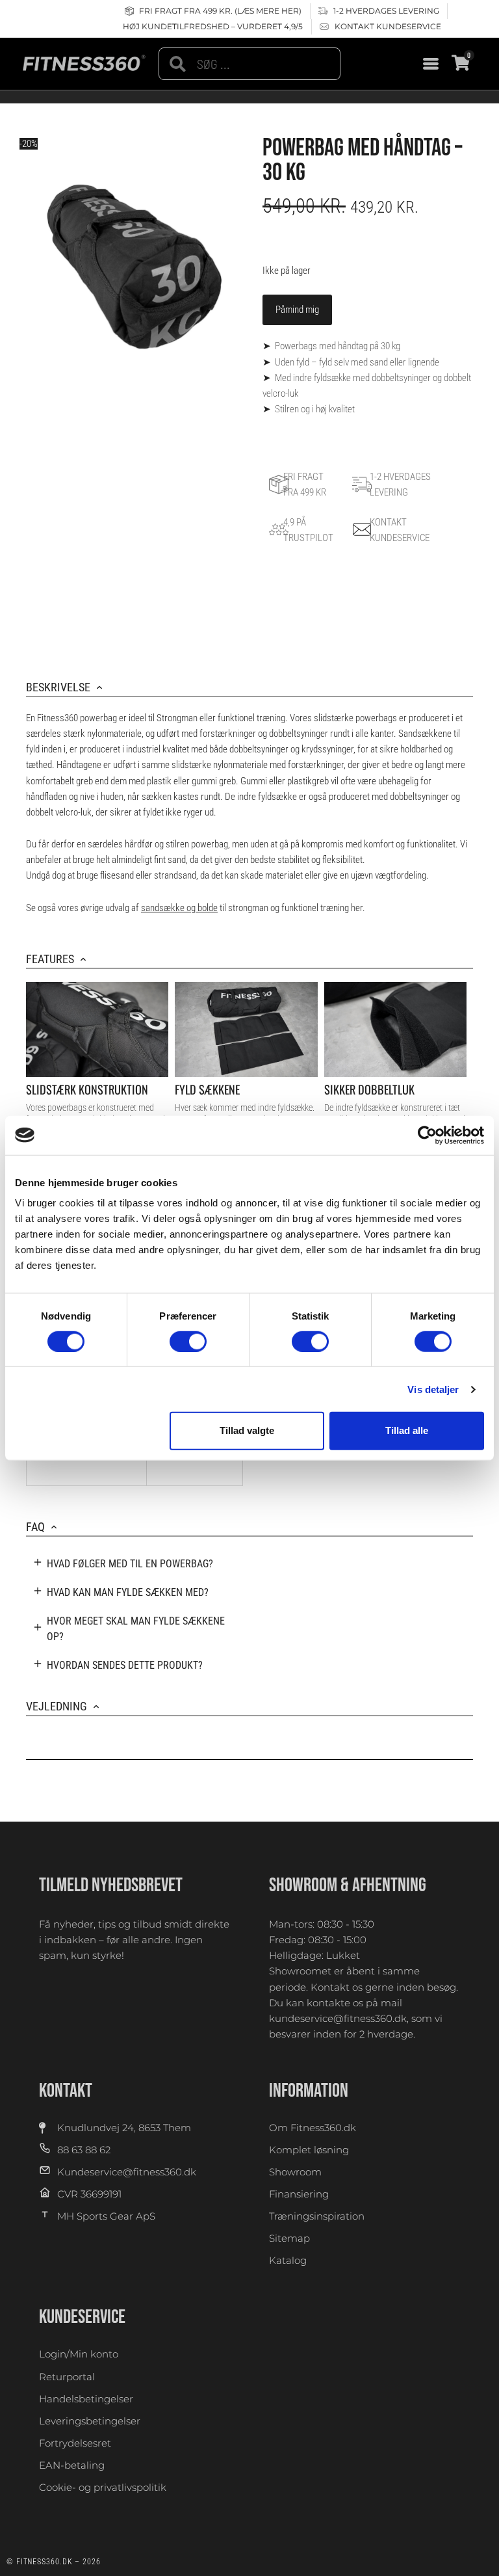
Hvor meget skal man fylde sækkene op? (136, 1629)
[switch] (188, 1342)
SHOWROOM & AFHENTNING (348, 1885)
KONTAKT (66, 2091)
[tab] (134, 1564)
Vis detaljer (433, 1389)
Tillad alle (407, 1430)
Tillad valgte (247, 1430)
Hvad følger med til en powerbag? (130, 1564)
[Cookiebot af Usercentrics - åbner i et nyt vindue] (427, 1135)
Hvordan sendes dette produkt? (125, 1665)
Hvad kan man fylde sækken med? (128, 1592)
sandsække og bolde (179, 908)
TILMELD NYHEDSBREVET (111, 1885)
